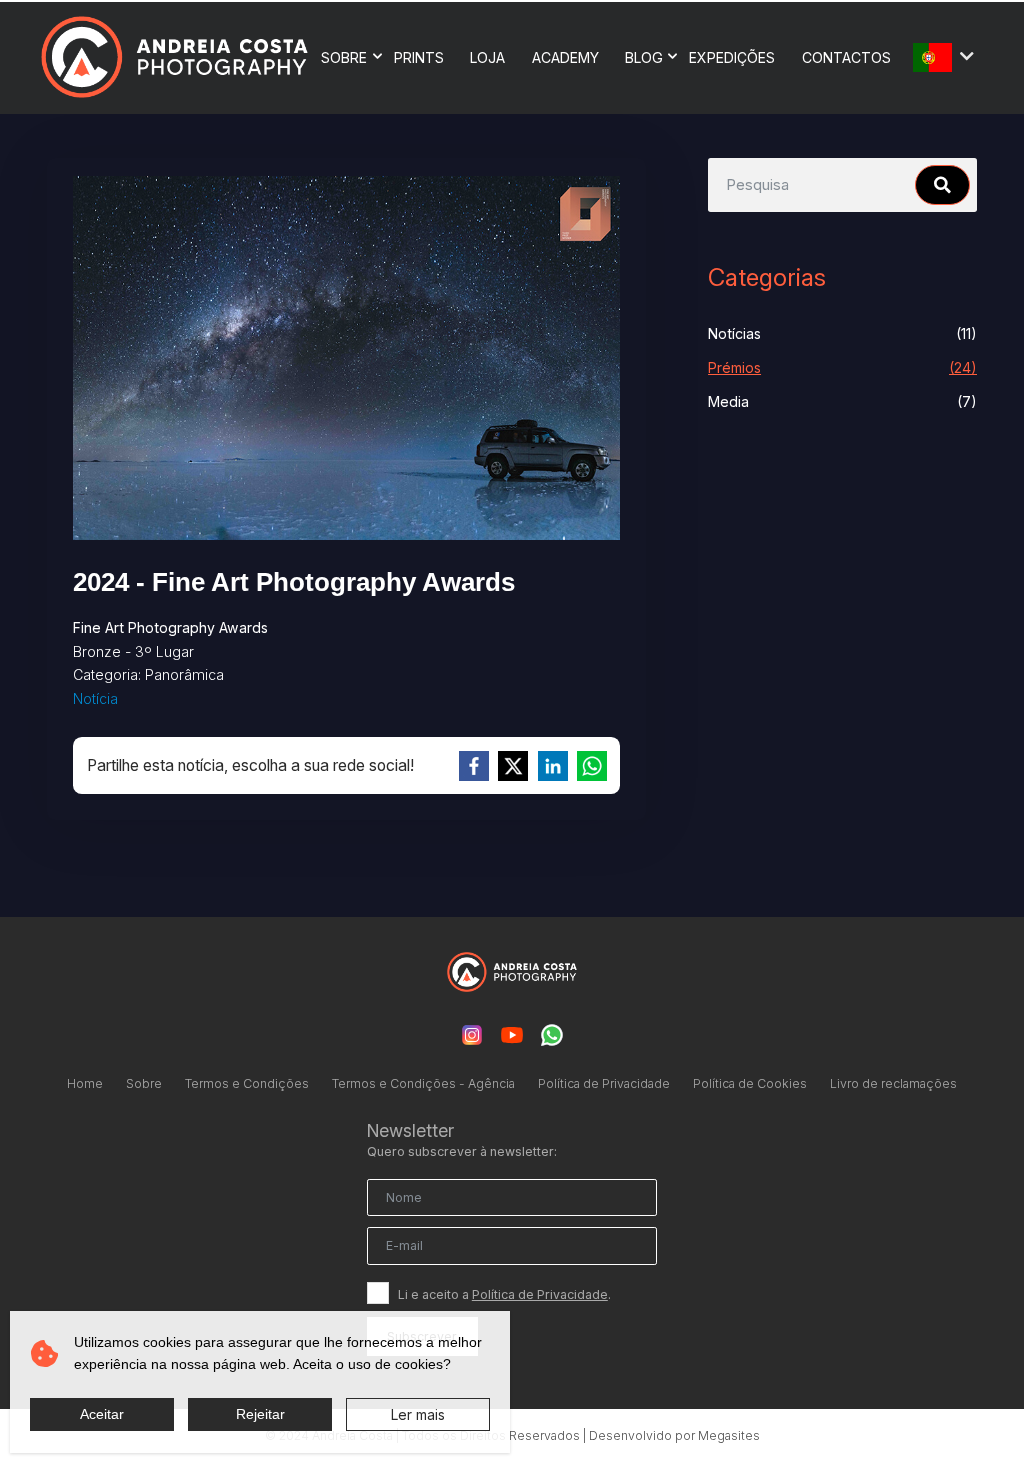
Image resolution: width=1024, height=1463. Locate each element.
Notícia (95, 698)
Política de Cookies (750, 1083)
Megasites (729, 1435)
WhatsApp (552, 1035)
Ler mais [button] (418, 1414)
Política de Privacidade (604, 1083)
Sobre (344, 57)
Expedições (732, 57)
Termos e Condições (247, 1083)
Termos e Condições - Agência (423, 1083)
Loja (487, 57)
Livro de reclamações (893, 1083)
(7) (842, 401)
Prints (419, 57)
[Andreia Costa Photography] (174, 56)
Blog (644, 57)
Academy (565, 57)
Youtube (512, 1035)
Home (85, 1083)
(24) (842, 367)
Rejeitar (260, 1414)
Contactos (846, 57)
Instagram (472, 1035)
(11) (842, 333)
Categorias (767, 277)
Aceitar (102, 1414)
